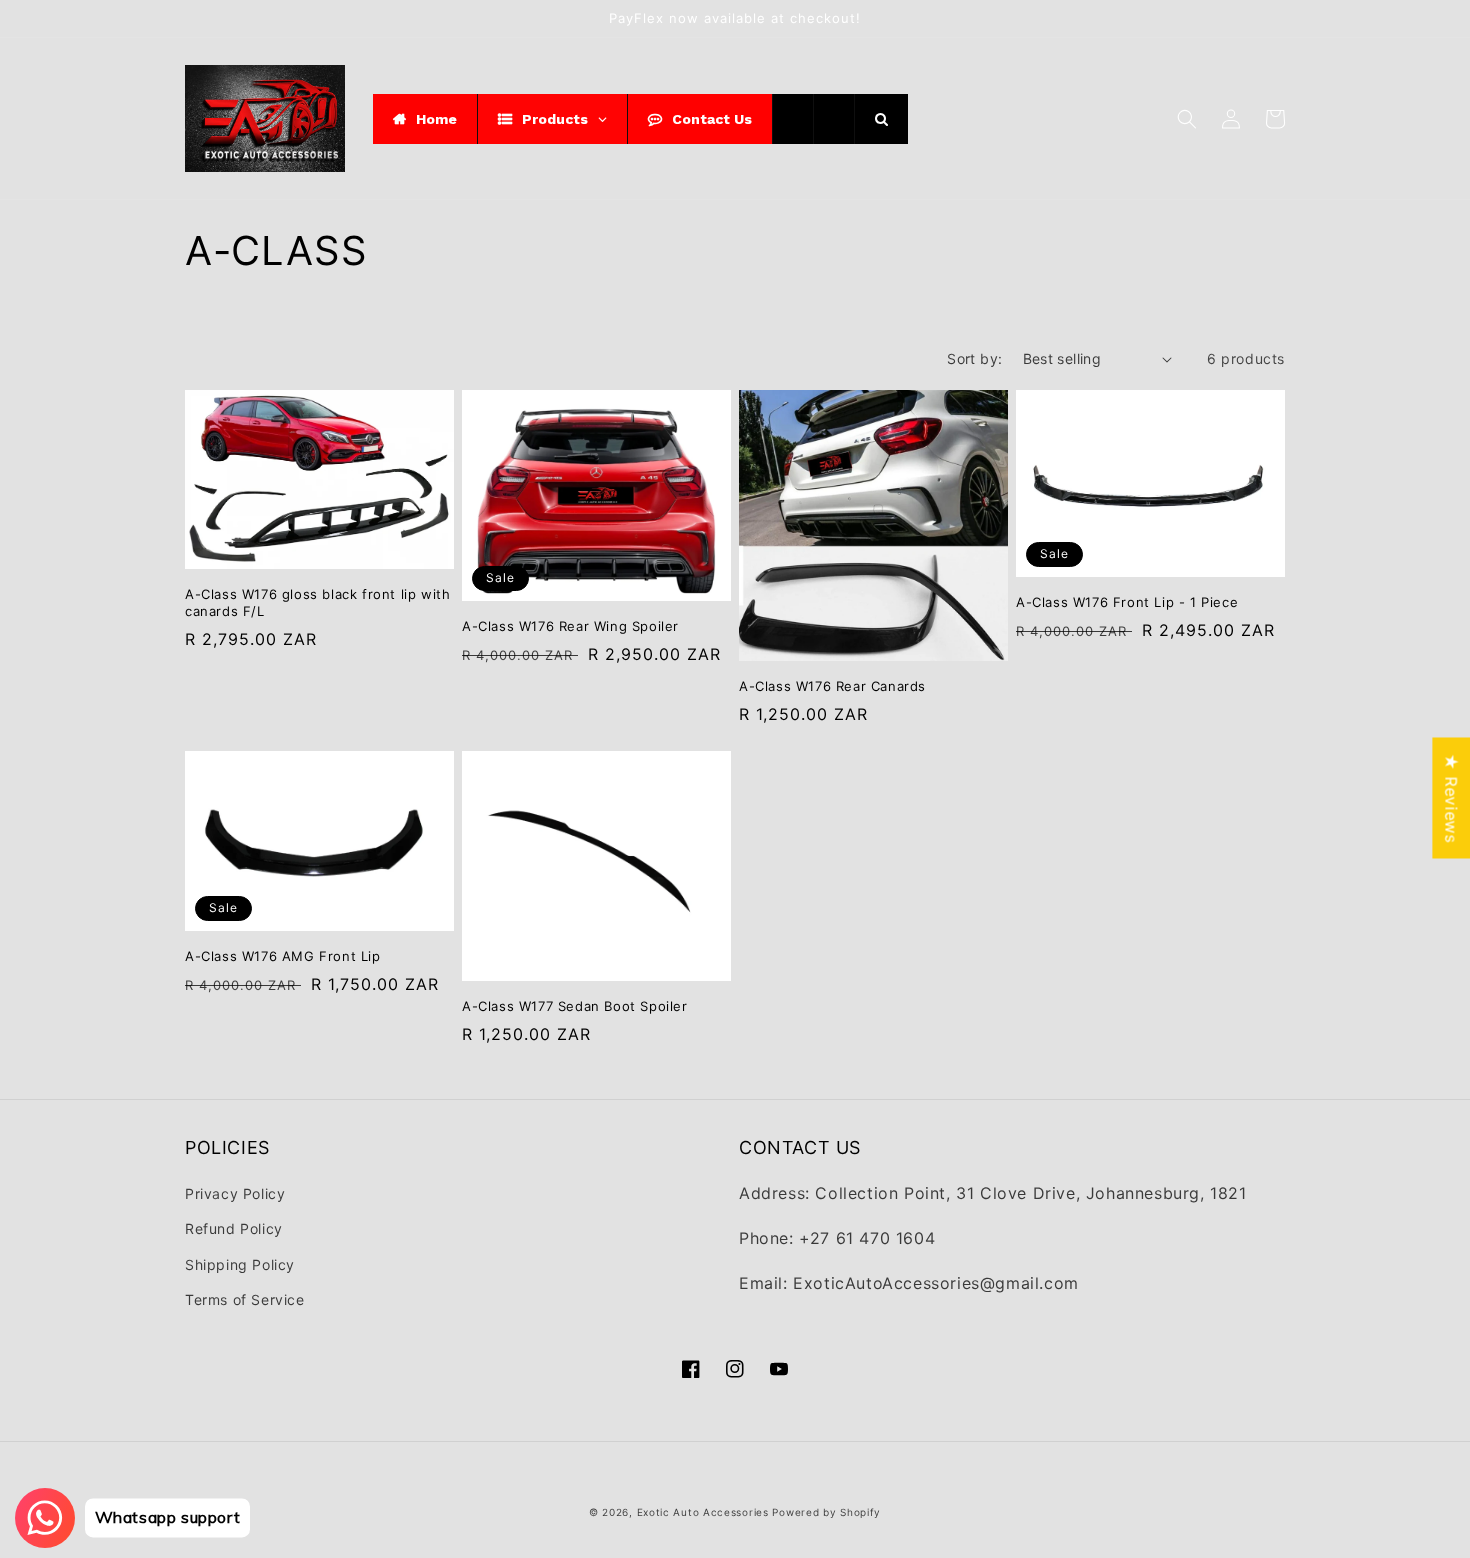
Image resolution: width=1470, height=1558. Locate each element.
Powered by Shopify (826, 1512)
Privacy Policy (235, 1193)
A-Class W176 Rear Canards (832, 686)
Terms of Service (245, 1299)
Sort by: (974, 358)
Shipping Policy (240, 1264)
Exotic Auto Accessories (703, 1512)
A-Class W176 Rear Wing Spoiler (570, 626)
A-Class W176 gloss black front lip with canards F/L (317, 602)
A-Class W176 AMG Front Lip (283, 956)
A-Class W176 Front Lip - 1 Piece (1127, 602)
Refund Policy (234, 1228)
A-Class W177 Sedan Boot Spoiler (575, 1006)
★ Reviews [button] (1451, 797)
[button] (1187, 119)
